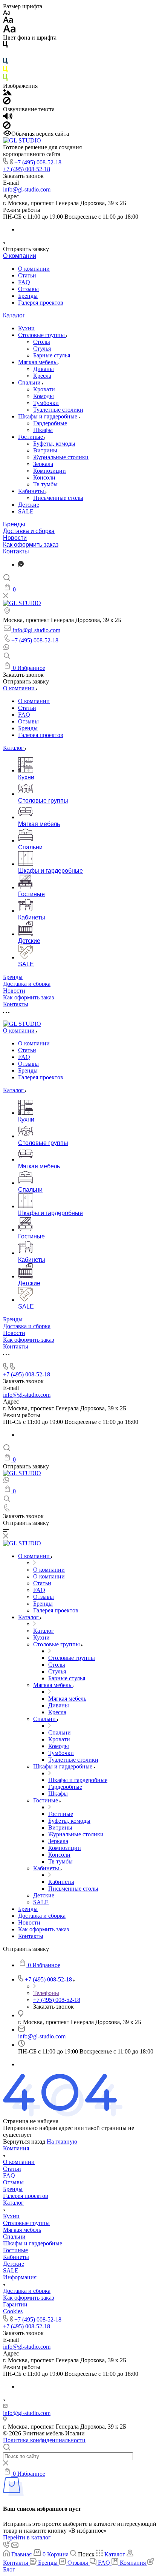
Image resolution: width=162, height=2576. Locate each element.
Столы (42, 342)
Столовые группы (42, 335)
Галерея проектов (41, 303)
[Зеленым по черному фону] (5, 79)
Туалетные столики (58, 410)
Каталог (14, 315)
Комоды (44, 396)
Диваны (44, 369)
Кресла (42, 376)
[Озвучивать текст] (8, 118)
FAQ (24, 282)
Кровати (44, 389)
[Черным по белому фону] (5, 46)
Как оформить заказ (31, 545)
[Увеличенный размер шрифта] (9, 31)
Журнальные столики (61, 457)
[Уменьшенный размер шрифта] (7, 13)
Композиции (50, 471)
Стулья (42, 349)
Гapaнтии (15, 2304)
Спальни (30, 382)
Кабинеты (32, 491)
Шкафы (43, 430)
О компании (20, 256)
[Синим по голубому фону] (5, 62)
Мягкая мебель (38, 362)
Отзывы (28, 289)
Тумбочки (46, 403)
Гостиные (31, 437)
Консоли (44, 477)
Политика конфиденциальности (44, 2440)
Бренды (28, 296)
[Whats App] (21, 565)
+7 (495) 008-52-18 (38, 162)
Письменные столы (58, 498)
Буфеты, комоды (54, 444)
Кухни (26, 328)
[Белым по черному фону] (5, 54)
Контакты (16, 551)
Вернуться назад (24, 2142)
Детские (29, 505)
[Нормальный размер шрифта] (8, 21)
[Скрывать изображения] (7, 102)
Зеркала (43, 464)
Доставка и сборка (29, 531)
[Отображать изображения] (7, 93)
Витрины (45, 450)
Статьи (27, 275)
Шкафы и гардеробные (48, 416)
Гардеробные (50, 423)
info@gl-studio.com (27, 189)
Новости (15, 538)
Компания (16, 2148)
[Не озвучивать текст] (7, 127)
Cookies (13, 2311)
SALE (26, 511)
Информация (20, 2277)
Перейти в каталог (27, 2537)
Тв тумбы (45, 484)
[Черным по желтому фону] (5, 71)
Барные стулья (52, 355)
